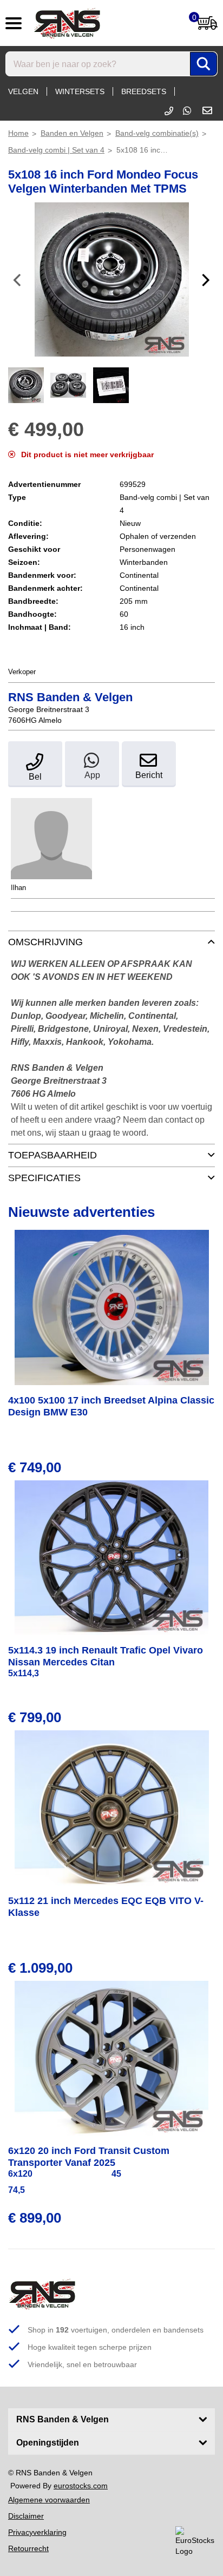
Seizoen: (24, 562)
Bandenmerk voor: (42, 575)
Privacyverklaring (37, 2532)
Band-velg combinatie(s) (157, 133)
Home (18, 133)
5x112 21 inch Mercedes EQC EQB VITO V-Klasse (106, 1907)
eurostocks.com (81, 2486)
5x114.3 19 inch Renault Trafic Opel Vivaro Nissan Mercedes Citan (106, 1656)
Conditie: (25, 523)
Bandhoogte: (32, 614)
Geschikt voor (34, 549)
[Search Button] (204, 64)
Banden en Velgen (72, 133)
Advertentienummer (44, 484)
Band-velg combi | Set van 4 (56, 150)
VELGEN (23, 91)
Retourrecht (28, 2548)
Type (17, 497)
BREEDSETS (144, 91)
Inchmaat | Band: (40, 627)
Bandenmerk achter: (45, 588)
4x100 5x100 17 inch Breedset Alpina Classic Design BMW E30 (111, 1406)
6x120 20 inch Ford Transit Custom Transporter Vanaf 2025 (89, 2157)
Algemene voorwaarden (49, 2500)
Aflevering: (28, 536)
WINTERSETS (80, 91)
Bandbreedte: (33, 601)
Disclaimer (26, 2516)
